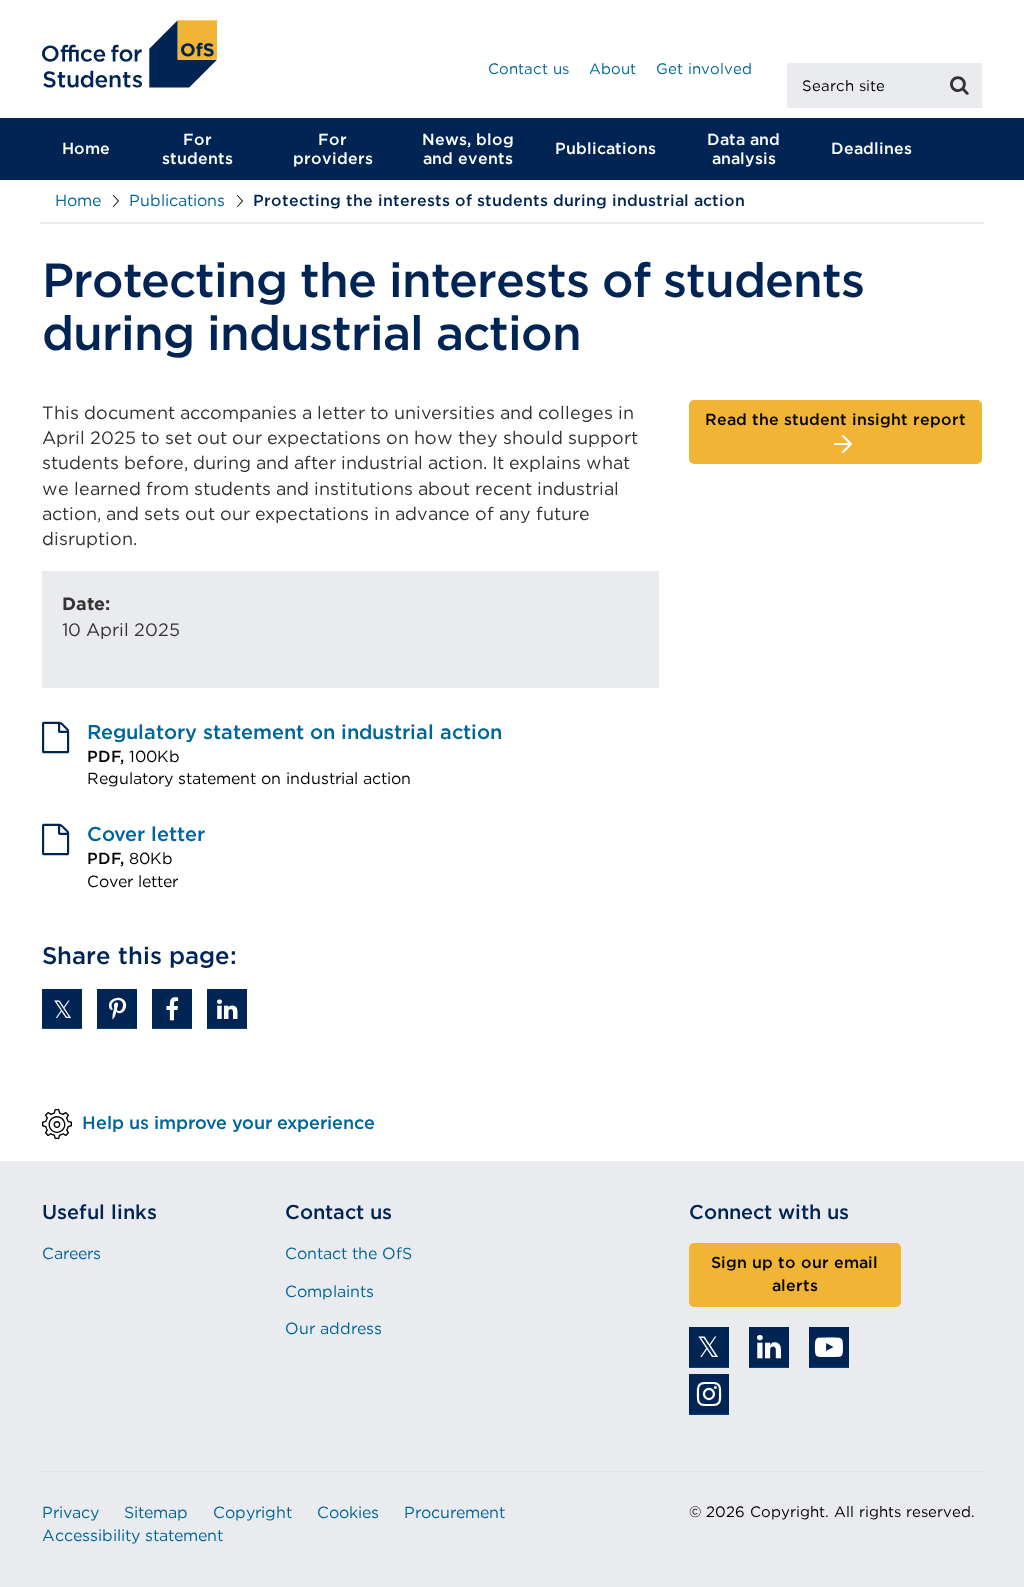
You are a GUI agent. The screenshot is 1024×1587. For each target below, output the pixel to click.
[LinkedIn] (769, 1347)
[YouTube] (829, 1347)
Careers (71, 1253)
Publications (605, 148)
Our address (333, 1328)
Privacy (70, 1512)
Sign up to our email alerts (794, 1274)
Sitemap (156, 1512)
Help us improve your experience (228, 1122)
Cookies (348, 1512)
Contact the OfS (348, 1253)
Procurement (454, 1512)
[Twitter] (709, 1347)
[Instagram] (709, 1394)
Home (86, 148)
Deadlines (871, 148)
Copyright (252, 1512)
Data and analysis (743, 149)
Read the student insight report (835, 419)
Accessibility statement (132, 1535)
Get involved (704, 69)
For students (197, 149)
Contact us (528, 69)
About (612, 69)
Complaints (329, 1291)
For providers (333, 149)
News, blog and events (468, 149)
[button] (62, 1009)
